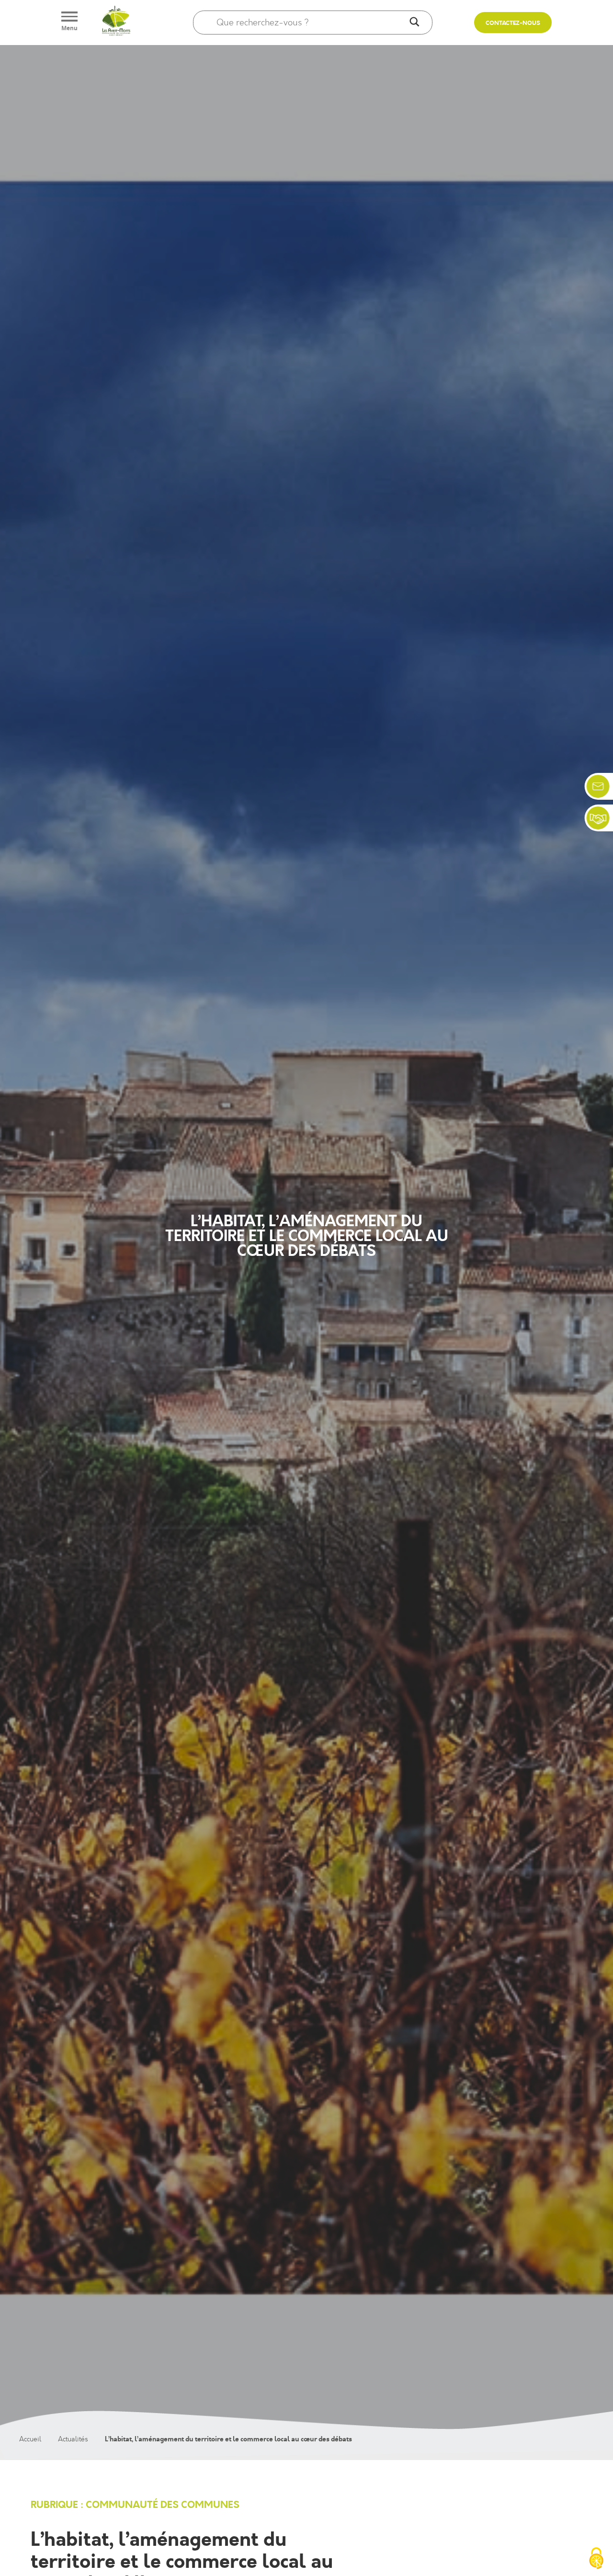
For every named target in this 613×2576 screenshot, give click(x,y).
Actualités (73, 2439)
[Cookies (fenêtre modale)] (596, 2559)
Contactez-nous (513, 23)
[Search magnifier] (414, 23)
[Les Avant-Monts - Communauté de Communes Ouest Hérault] (116, 23)
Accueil (30, 2439)
